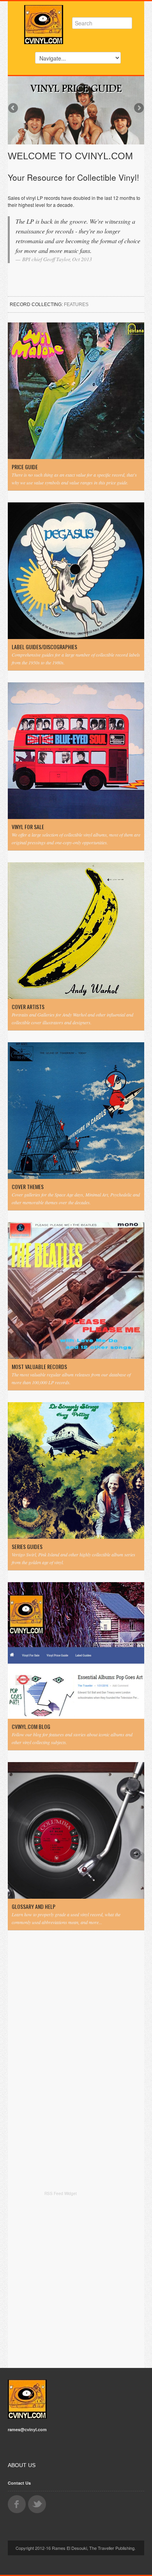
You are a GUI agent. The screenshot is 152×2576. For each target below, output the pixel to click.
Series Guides (27, 1547)
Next (138, 109)
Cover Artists (28, 1007)
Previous (14, 109)
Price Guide (25, 467)
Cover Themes (28, 1187)
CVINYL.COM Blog (31, 1727)
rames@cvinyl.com (27, 2429)
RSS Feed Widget (61, 2193)
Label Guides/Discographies (44, 647)
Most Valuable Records (39, 1367)
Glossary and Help (34, 1907)
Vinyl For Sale (28, 827)
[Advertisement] (76, 2280)
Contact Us (19, 2483)
